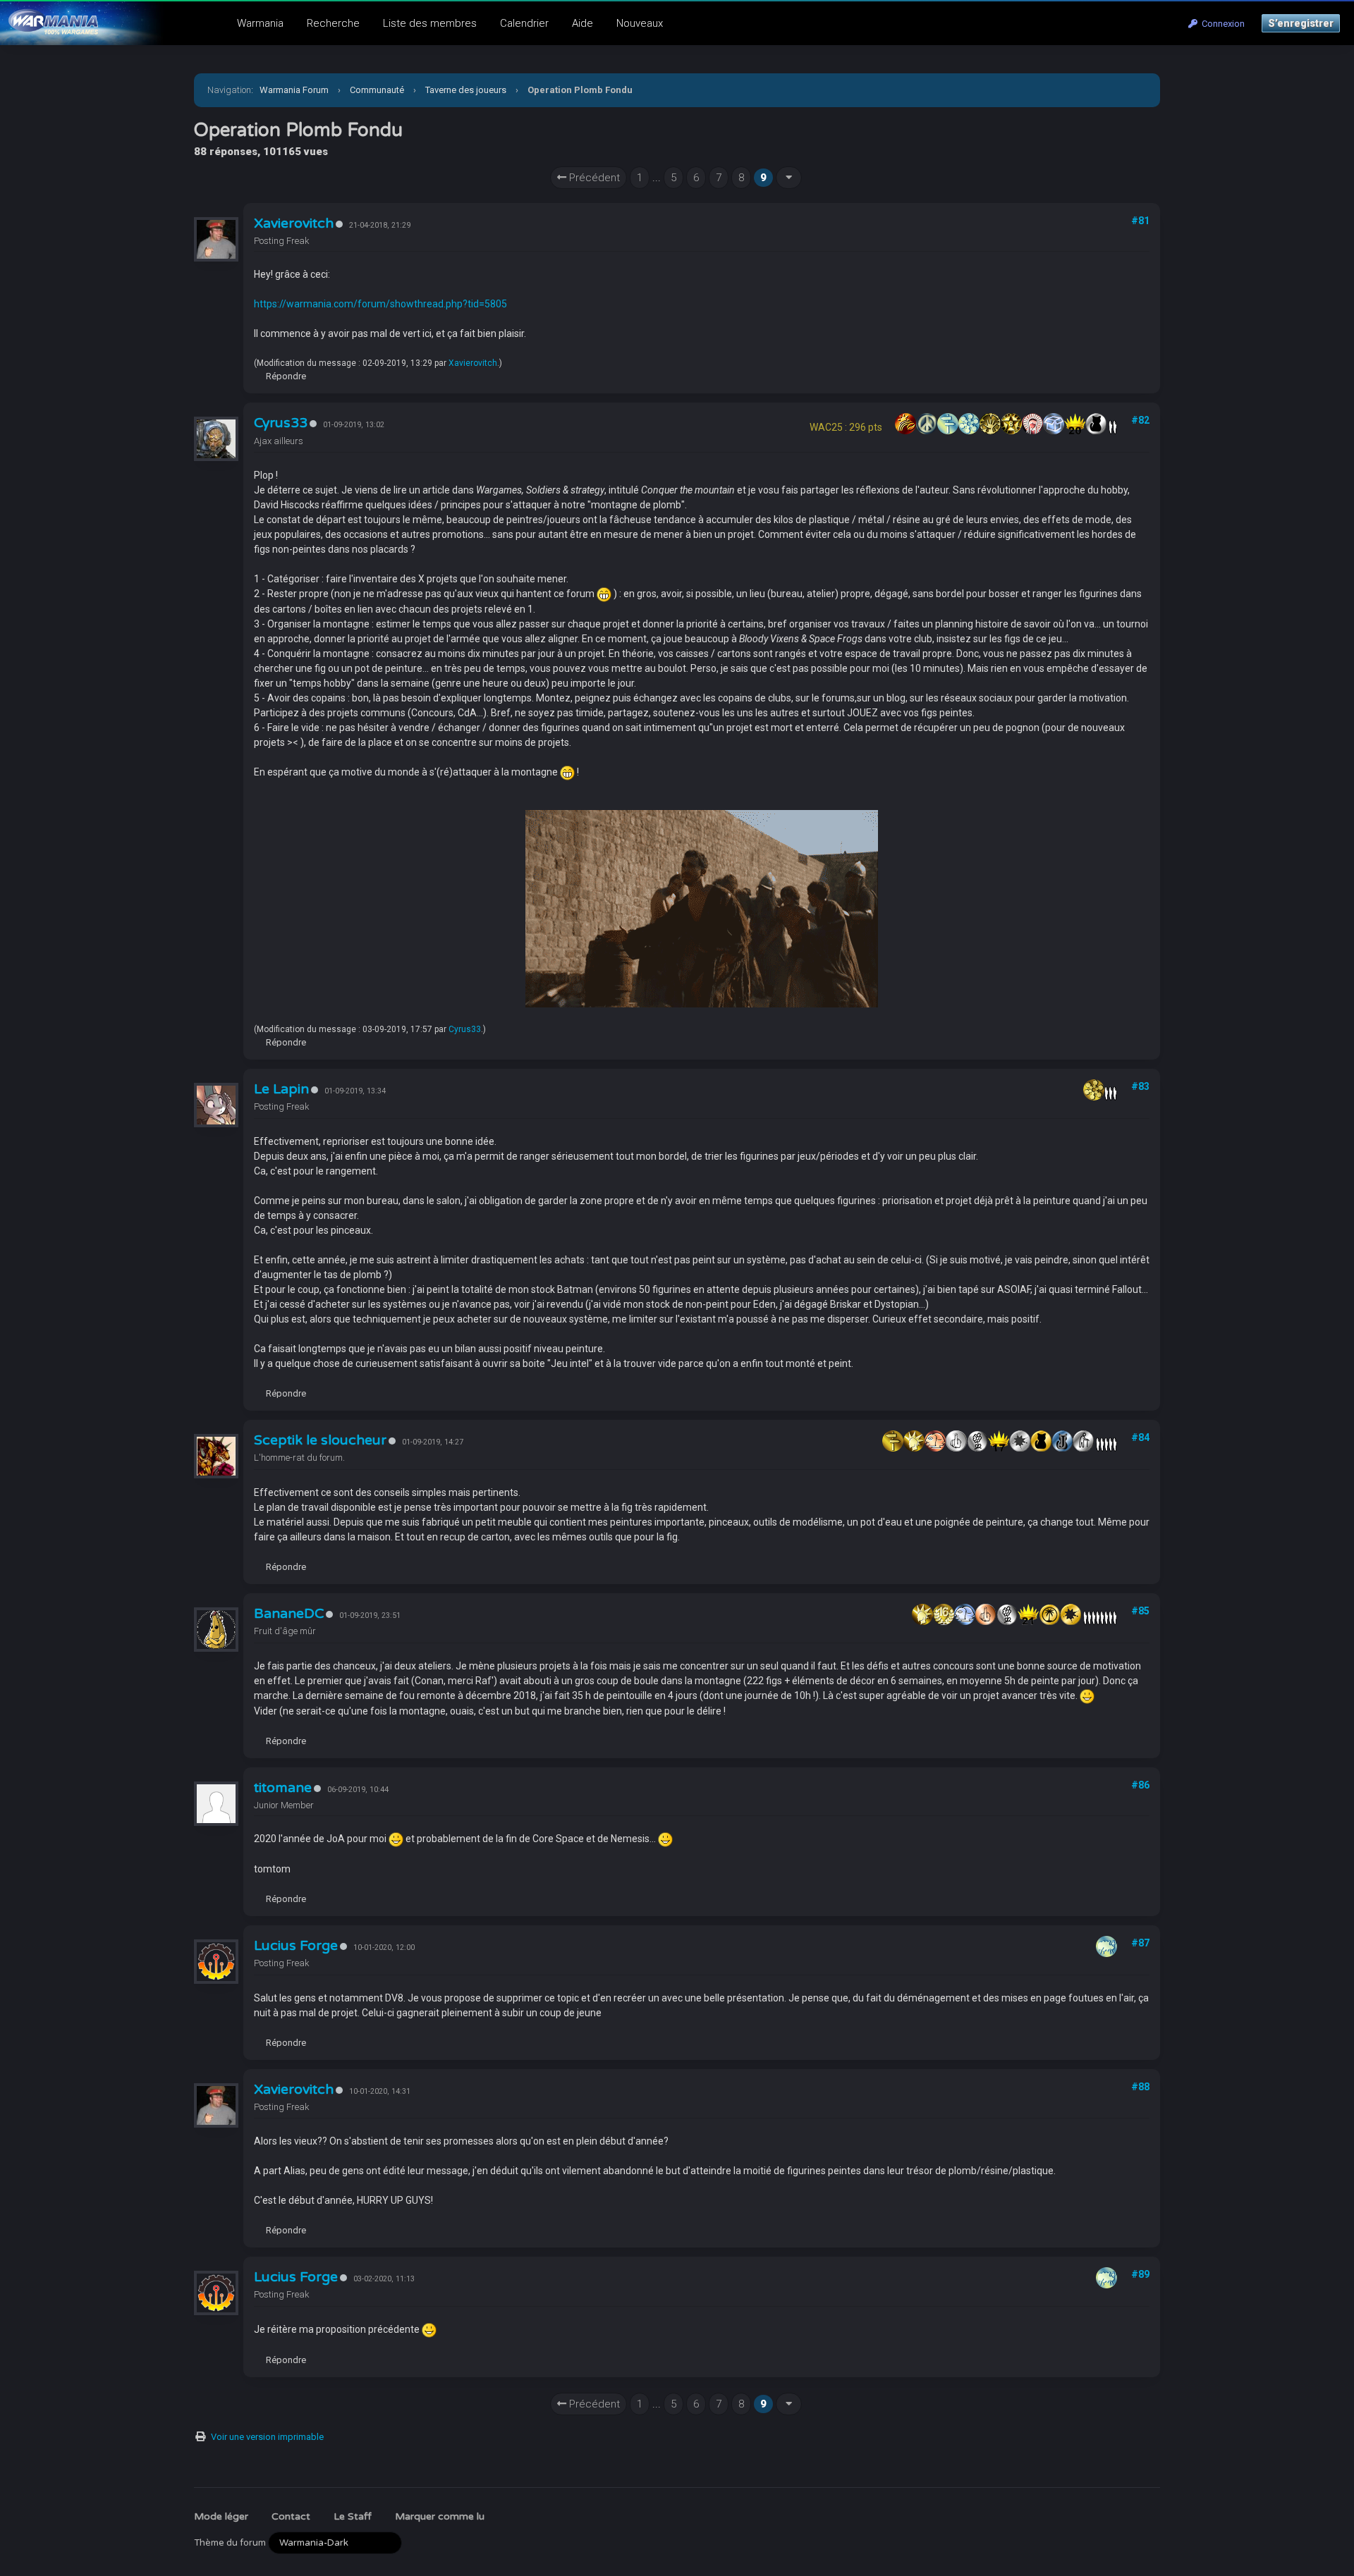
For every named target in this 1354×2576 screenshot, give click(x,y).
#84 (1140, 1437)
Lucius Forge (296, 1946)
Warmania (260, 23)
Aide (583, 23)
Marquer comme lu (440, 2516)
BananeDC (289, 1614)
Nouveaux (640, 23)
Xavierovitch (294, 223)
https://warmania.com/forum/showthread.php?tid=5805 (380, 304)
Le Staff (353, 2516)
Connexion (1221, 24)
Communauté (377, 90)
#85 (1140, 1611)
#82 (1140, 420)
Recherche (333, 23)
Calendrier (524, 23)
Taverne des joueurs (466, 90)
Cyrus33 (281, 423)
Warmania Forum (294, 90)
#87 (1140, 1943)
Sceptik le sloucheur (320, 1440)
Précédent (593, 178)
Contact (291, 2516)
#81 (1140, 221)
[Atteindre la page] (789, 178)
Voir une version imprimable (267, 2437)
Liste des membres (430, 23)
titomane (283, 1788)
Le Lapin (281, 1089)
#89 (1140, 2274)
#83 (1140, 1086)
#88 (1140, 2087)
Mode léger (221, 2516)
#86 (1140, 1785)
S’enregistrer (1301, 23)
